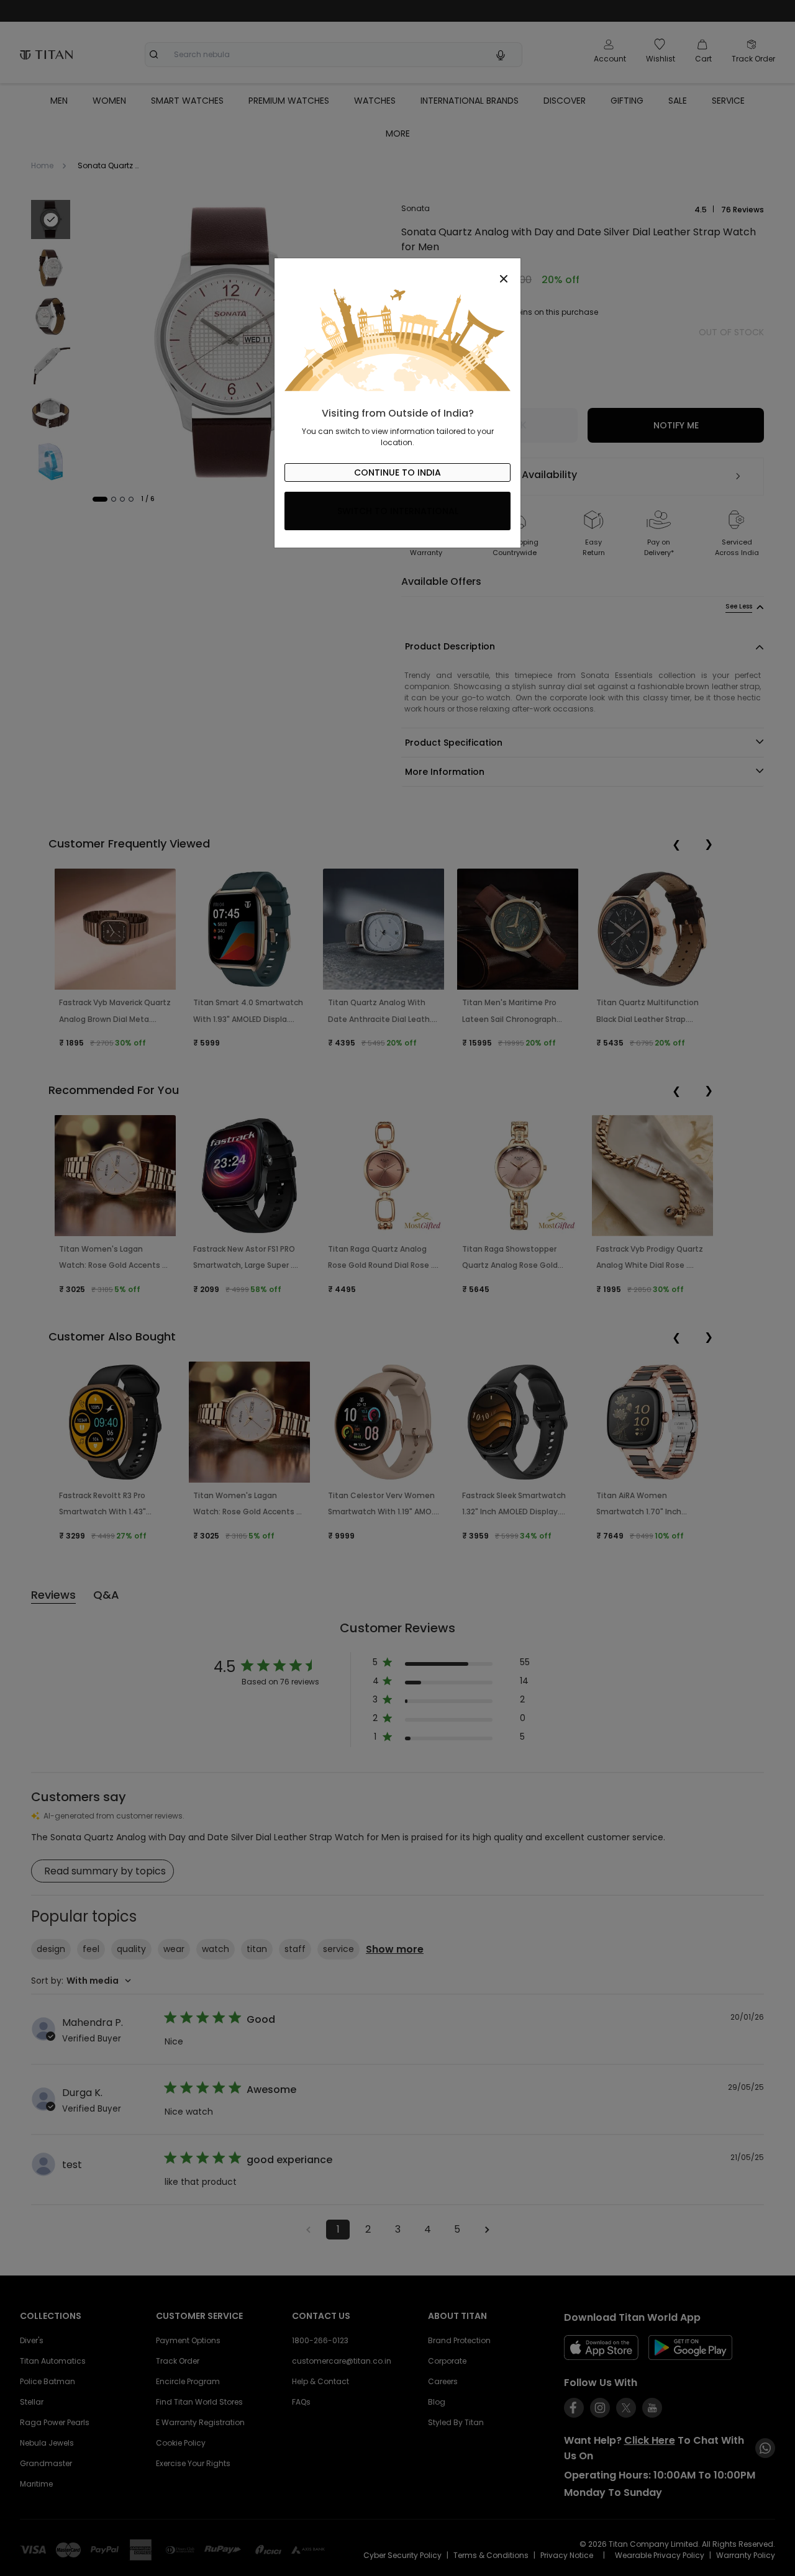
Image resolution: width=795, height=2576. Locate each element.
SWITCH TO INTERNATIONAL (398, 511)
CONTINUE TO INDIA (397, 472)
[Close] (397, 272)
